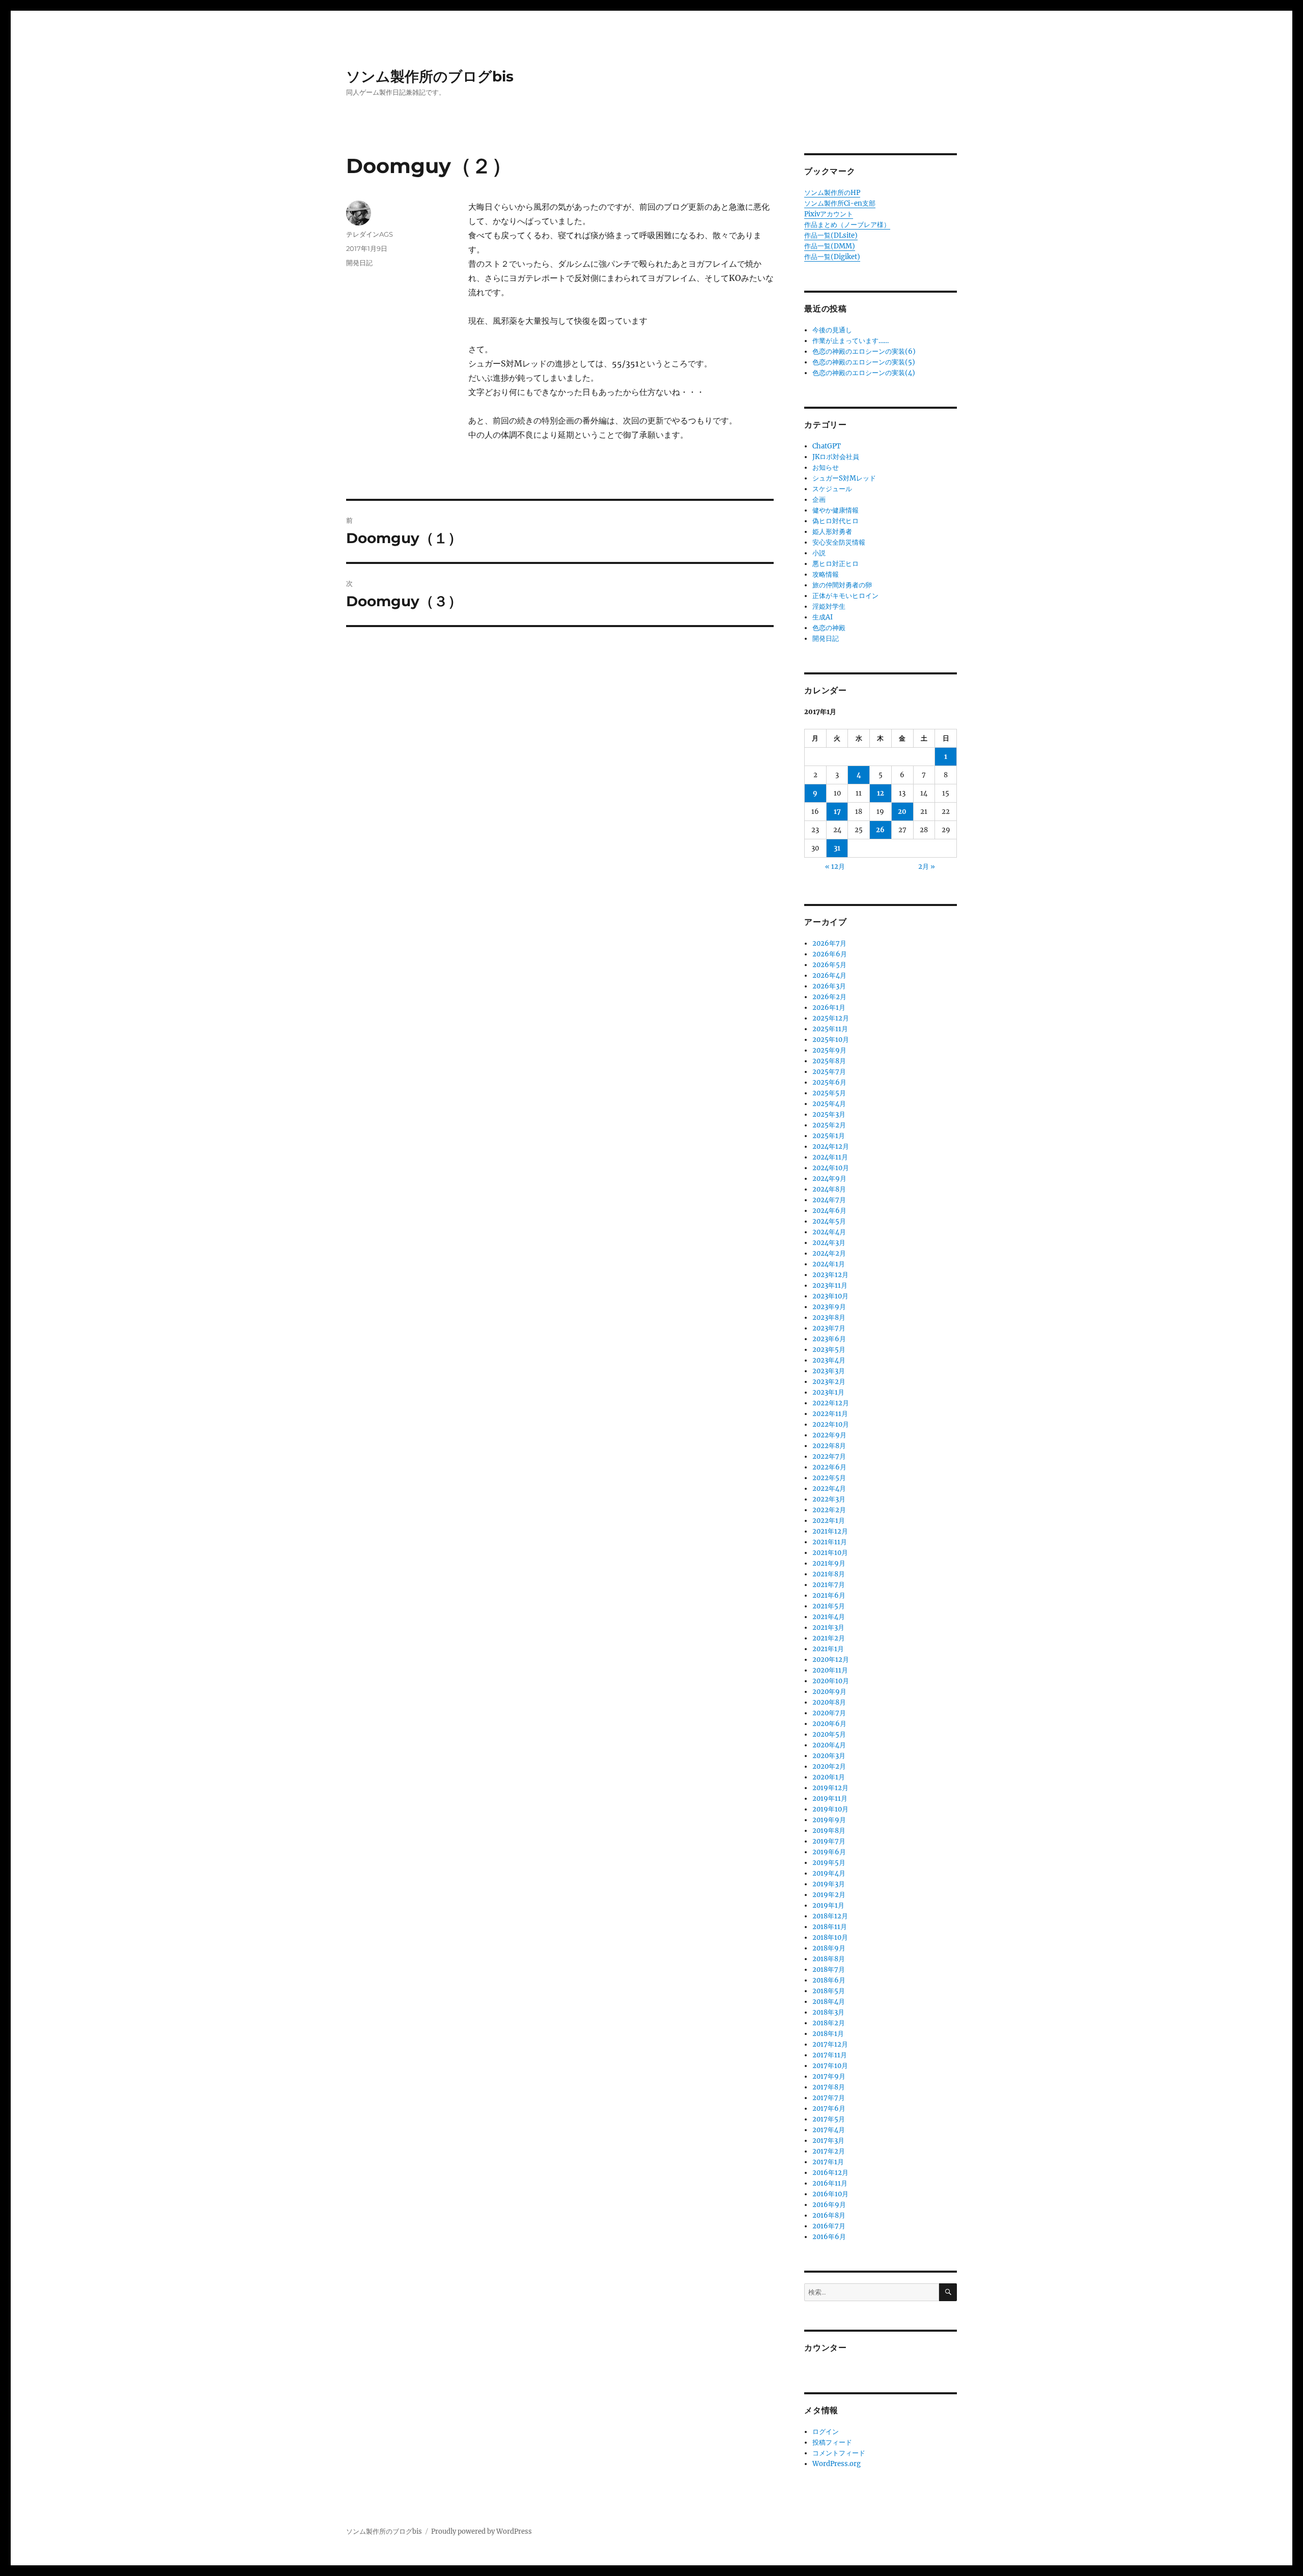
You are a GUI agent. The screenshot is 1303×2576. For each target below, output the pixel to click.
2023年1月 (828, 1392)
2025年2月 (829, 1125)
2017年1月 (828, 2162)
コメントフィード (839, 2453)
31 (837, 848)
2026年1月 (829, 1008)
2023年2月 (829, 1382)
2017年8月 (829, 2087)
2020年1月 (829, 1777)
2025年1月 (829, 1136)
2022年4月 (829, 1489)
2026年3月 (829, 986)
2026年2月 (829, 997)
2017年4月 (829, 2130)
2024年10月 (831, 1168)
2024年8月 (829, 1189)
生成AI (823, 617)
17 (837, 812)
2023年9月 (829, 1307)
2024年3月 (829, 1243)
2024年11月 (830, 1157)
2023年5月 (829, 1350)
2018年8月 (829, 1959)
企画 (819, 500)
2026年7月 (829, 943)
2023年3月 (829, 1371)
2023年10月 (830, 1296)
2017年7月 (829, 2098)
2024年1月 (829, 1264)
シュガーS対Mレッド (844, 478)
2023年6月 (829, 1339)
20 (902, 812)
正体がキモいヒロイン (845, 596)
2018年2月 (829, 2023)
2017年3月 (828, 2141)
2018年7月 (829, 1970)
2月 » (927, 867)
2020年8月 (829, 1702)
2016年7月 (829, 2226)
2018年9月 (829, 1948)
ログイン (826, 2432)
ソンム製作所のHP (832, 193)
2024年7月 (829, 1200)
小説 (819, 553)
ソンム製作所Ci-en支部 (840, 203)
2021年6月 (829, 1595)
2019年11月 (830, 1799)
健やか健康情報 (835, 510)
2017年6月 (829, 2108)
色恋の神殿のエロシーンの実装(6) (864, 351)
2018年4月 (829, 2002)
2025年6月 (829, 1082)
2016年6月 (829, 2237)
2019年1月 (828, 1905)
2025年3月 (829, 1114)
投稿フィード (832, 2442)
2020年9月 (829, 1692)
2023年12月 (830, 1275)
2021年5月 (829, 1606)
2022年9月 (829, 1435)
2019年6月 (829, 1852)
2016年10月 (830, 2194)
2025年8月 (829, 1061)
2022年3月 (829, 1499)
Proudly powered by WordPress (481, 2531)
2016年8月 (829, 2215)
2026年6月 (830, 954)
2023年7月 (829, 1328)
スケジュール (832, 489)
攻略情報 (826, 574)
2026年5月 (829, 965)
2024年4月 (829, 1232)
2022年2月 (829, 1510)
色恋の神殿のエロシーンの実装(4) (864, 373)
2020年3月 (829, 1756)
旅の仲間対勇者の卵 (842, 585)
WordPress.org (837, 2464)
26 (880, 830)
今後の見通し (832, 330)
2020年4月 (829, 1745)
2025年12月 (831, 1018)
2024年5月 (829, 1221)
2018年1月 (828, 2034)
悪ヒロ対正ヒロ (835, 564)
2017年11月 (830, 2055)
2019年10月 (830, 1809)
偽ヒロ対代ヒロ (835, 521)
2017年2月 (829, 2151)
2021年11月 (830, 1542)
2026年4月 (829, 975)
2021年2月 (829, 1638)
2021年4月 (829, 1617)
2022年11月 (830, 1414)
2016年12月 (830, 2173)
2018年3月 (828, 2012)
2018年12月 (830, 1916)
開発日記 (359, 263)
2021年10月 (830, 1553)
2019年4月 (829, 1873)
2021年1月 (828, 1649)
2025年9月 (829, 1050)
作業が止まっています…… (851, 341)
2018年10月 (830, 1937)
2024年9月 (829, 1179)
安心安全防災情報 (839, 542)
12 (881, 793)
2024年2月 (829, 1253)
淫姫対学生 (829, 606)
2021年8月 (829, 1574)
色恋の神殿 (829, 628)
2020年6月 (829, 1724)
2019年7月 (829, 1841)
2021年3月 (828, 1627)
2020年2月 (829, 1766)
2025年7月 (829, 1072)
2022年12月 (831, 1403)
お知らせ (826, 468)
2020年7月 (829, 1713)
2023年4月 (829, 1360)
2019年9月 (829, 1820)
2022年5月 (829, 1478)
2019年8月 (829, 1831)
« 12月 (835, 867)
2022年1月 (829, 1521)
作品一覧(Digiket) (832, 257)
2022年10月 (831, 1424)
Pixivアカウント (829, 214)
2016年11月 (830, 2183)
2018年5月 (829, 1991)
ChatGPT (827, 446)
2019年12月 (830, 1788)
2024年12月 (831, 1147)
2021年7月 (829, 1585)
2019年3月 (829, 1884)
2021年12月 (830, 1531)
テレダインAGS (370, 234)
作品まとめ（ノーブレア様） (847, 225)
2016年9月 (829, 2205)
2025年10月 (831, 1040)
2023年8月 (829, 1318)
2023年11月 (830, 1285)
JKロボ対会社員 (836, 457)
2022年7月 (829, 1456)
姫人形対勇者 (832, 532)
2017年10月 (830, 2066)
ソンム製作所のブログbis (430, 76)
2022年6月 (829, 1467)
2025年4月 (829, 1104)
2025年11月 (830, 1029)
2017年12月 (830, 2044)
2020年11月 (830, 1670)
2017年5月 (829, 2119)
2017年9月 (829, 2076)
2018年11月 (830, 1927)
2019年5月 (829, 1863)
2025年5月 (829, 1093)
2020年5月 (829, 1734)
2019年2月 (829, 1895)
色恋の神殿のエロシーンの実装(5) (864, 362)
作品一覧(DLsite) (831, 235)
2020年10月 (831, 1681)
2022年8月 (829, 1446)
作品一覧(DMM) (830, 246)
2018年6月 (829, 1980)
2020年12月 (831, 1660)
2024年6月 (829, 1211)
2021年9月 (829, 1563)
